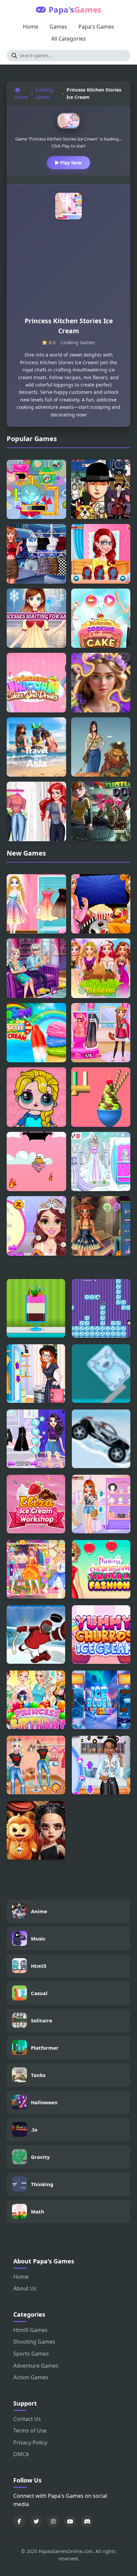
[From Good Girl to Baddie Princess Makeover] (36, 1439)
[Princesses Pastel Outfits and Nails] (36, 1765)
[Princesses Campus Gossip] (101, 1504)
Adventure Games (36, 2366)
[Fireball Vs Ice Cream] (36, 1162)
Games (58, 27)
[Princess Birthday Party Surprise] (36, 1700)
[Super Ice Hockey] (36, 1635)
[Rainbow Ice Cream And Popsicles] (36, 1033)
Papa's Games (96, 27)
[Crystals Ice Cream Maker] (36, 490)
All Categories (68, 39)
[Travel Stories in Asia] (36, 747)
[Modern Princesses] (36, 554)
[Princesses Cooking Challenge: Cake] (101, 618)
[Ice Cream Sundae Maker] (36, 1308)
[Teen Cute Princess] (36, 1569)
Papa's (75, 9)
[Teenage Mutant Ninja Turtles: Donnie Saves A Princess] (101, 811)
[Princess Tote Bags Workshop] (36, 1374)
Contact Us (27, 2419)
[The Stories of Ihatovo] (101, 490)
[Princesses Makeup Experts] (101, 554)
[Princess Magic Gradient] (36, 904)
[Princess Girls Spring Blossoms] (101, 968)
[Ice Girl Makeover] (101, 1162)
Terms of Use (30, 2431)
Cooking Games (44, 93)
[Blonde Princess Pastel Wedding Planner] (36, 1226)
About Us (25, 2288)
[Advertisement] (68, 271)
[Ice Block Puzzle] (101, 1700)
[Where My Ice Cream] (101, 1308)
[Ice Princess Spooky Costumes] (101, 1226)
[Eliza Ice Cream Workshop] (36, 1504)
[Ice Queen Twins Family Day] (36, 968)
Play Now (70, 163)
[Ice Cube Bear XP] (101, 1374)
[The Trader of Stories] (101, 747)
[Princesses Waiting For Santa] (36, 618)
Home (31, 27)
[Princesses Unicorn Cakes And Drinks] (36, 683)
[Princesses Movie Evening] (101, 904)
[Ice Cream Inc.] (101, 1097)
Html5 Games (30, 2330)
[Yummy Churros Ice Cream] (101, 1635)
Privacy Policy (30, 2443)
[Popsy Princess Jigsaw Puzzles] (36, 1097)
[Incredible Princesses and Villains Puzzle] (101, 683)
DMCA (21, 2454)
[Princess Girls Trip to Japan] (101, 1033)
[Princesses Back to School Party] (101, 1765)
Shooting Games (34, 2342)
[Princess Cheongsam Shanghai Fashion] (101, 1569)
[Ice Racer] (101, 1439)
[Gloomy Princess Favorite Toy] (36, 1830)
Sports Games (31, 2354)
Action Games (31, 2377)
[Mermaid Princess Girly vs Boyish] (36, 811)
